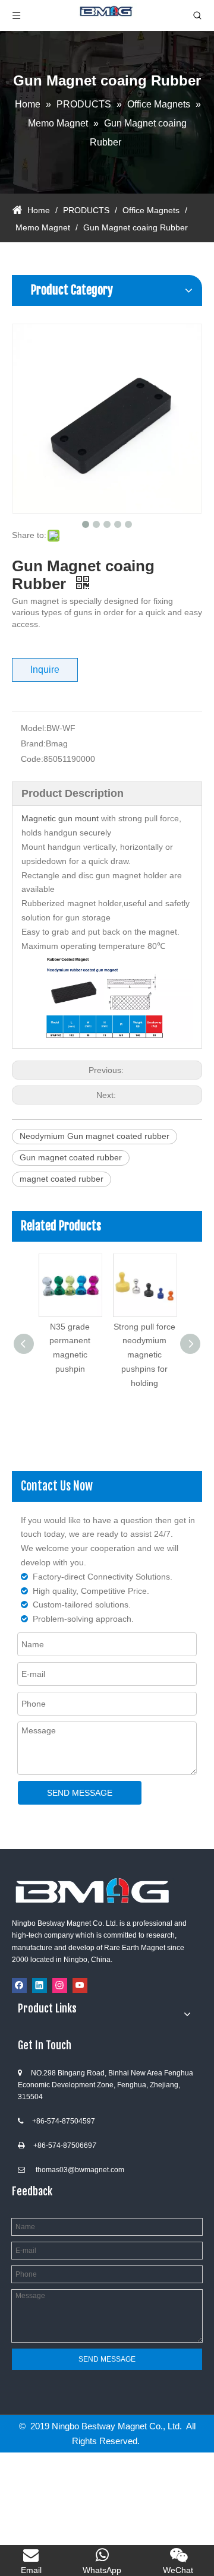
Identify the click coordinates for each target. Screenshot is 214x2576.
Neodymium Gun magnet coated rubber (95, 1136)
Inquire (45, 670)
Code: (32, 759)
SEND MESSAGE (80, 1793)
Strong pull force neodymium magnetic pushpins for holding (144, 1355)
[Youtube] (80, 1985)
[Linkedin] (40, 1985)
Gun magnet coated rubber (71, 1157)
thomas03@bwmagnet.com (80, 2170)
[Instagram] (60, 1985)
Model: (34, 728)
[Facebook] (19, 1985)
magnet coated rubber (62, 1179)
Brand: (33, 743)
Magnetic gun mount (60, 818)
